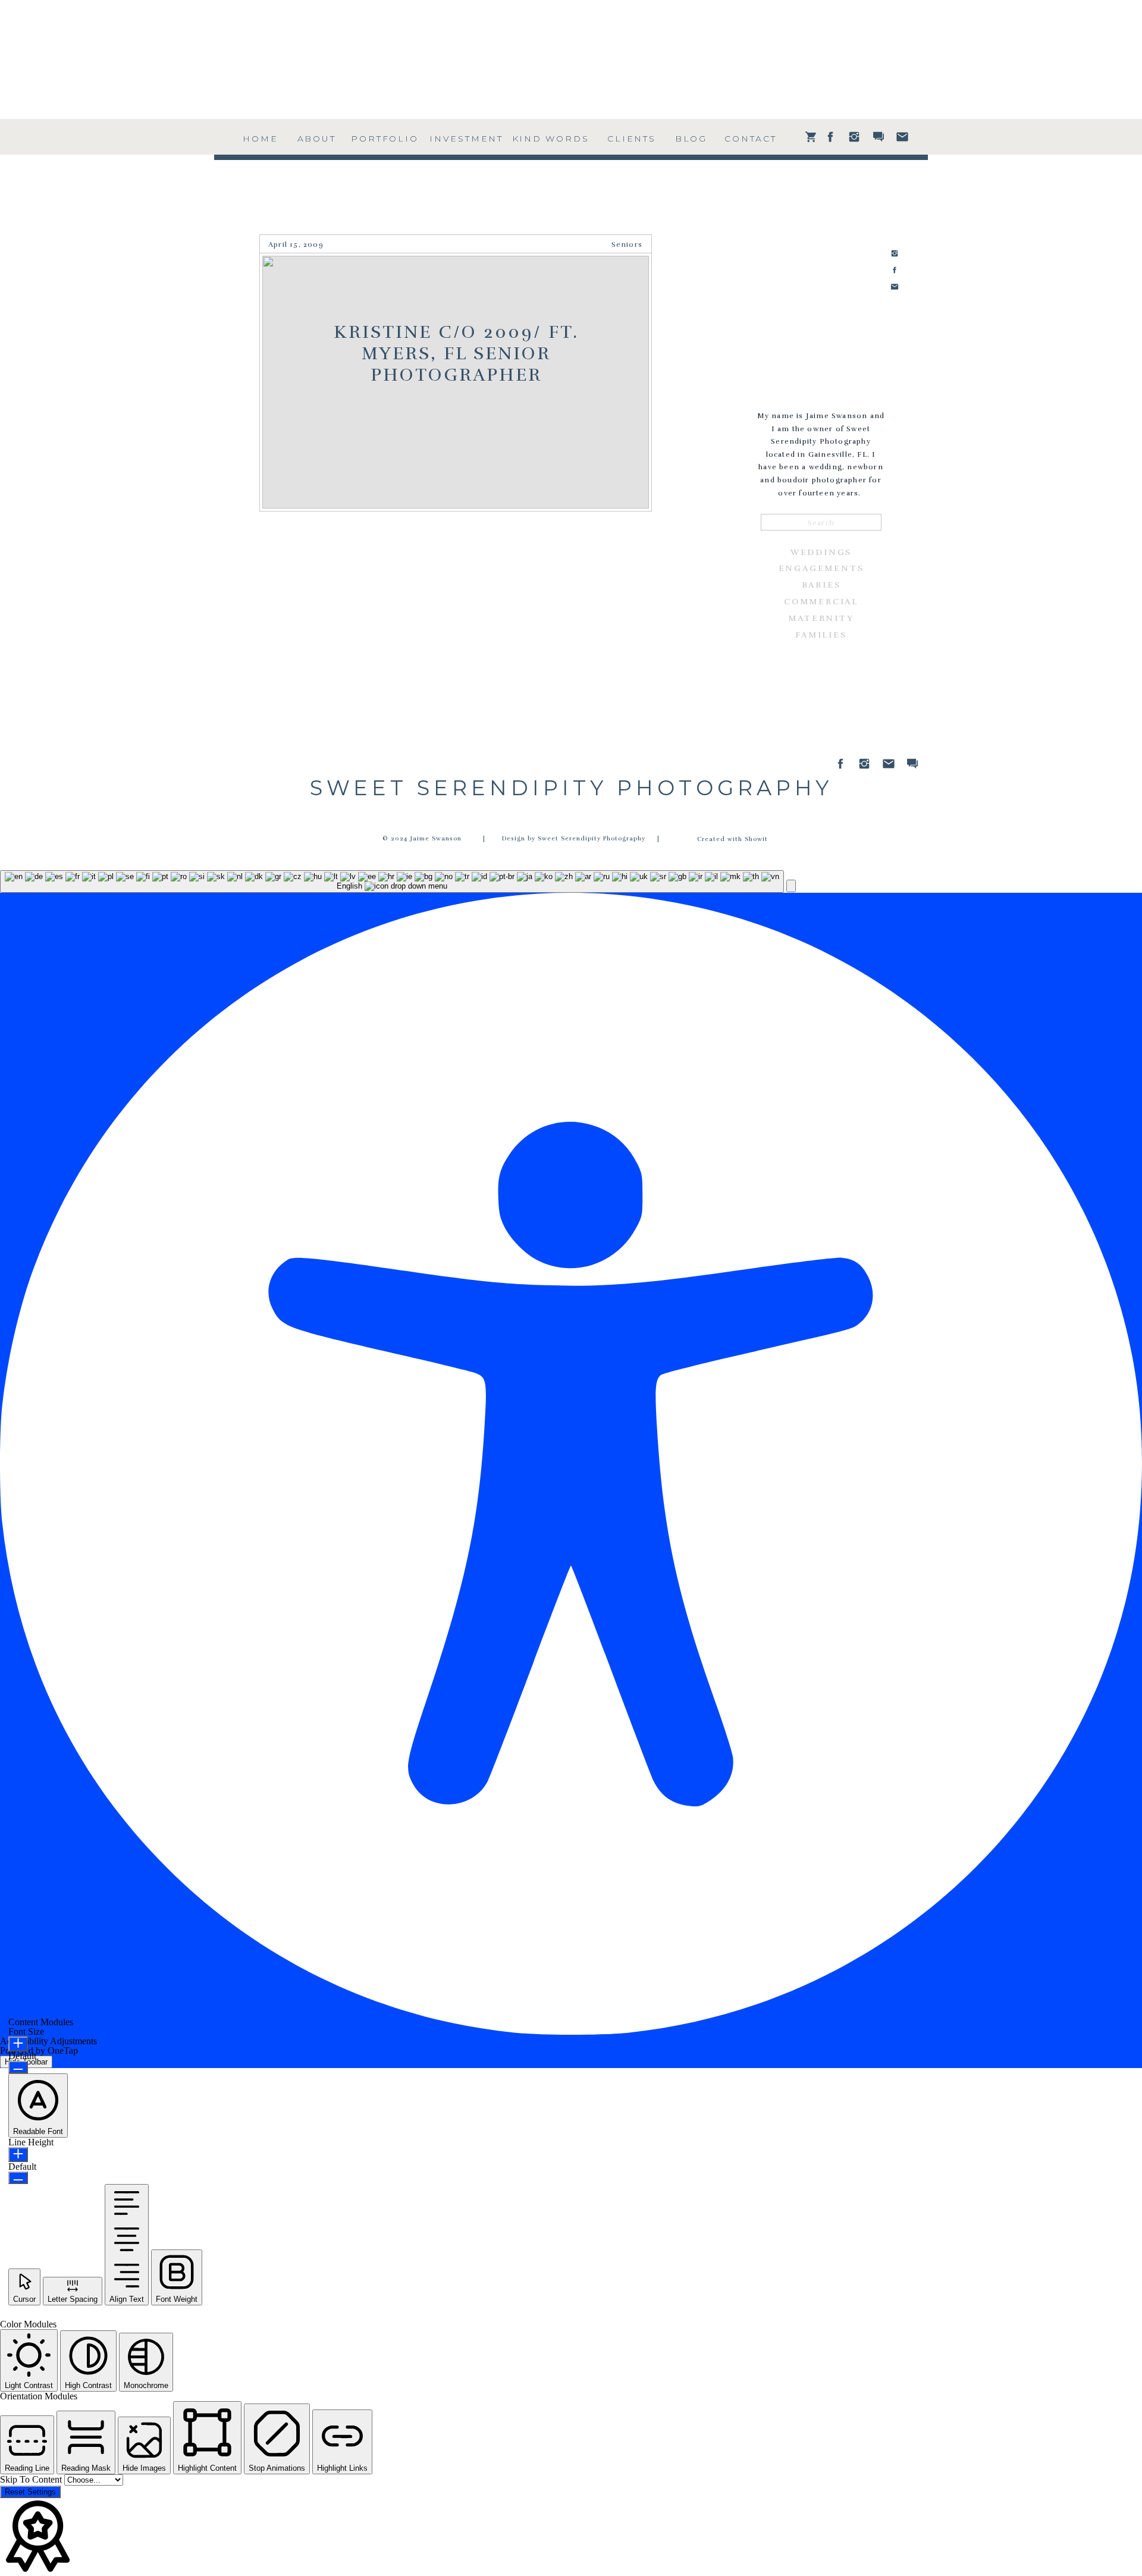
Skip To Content (32, 2479)
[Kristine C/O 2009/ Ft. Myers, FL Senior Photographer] (456, 382)
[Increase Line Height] (18, 2155)
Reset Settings (30, 2492)
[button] (791, 886)
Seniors (627, 244)
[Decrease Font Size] (18, 2067)
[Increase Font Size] (18, 2044)
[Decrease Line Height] (18, 2178)
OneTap (63, 2051)
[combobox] (392, 881)
